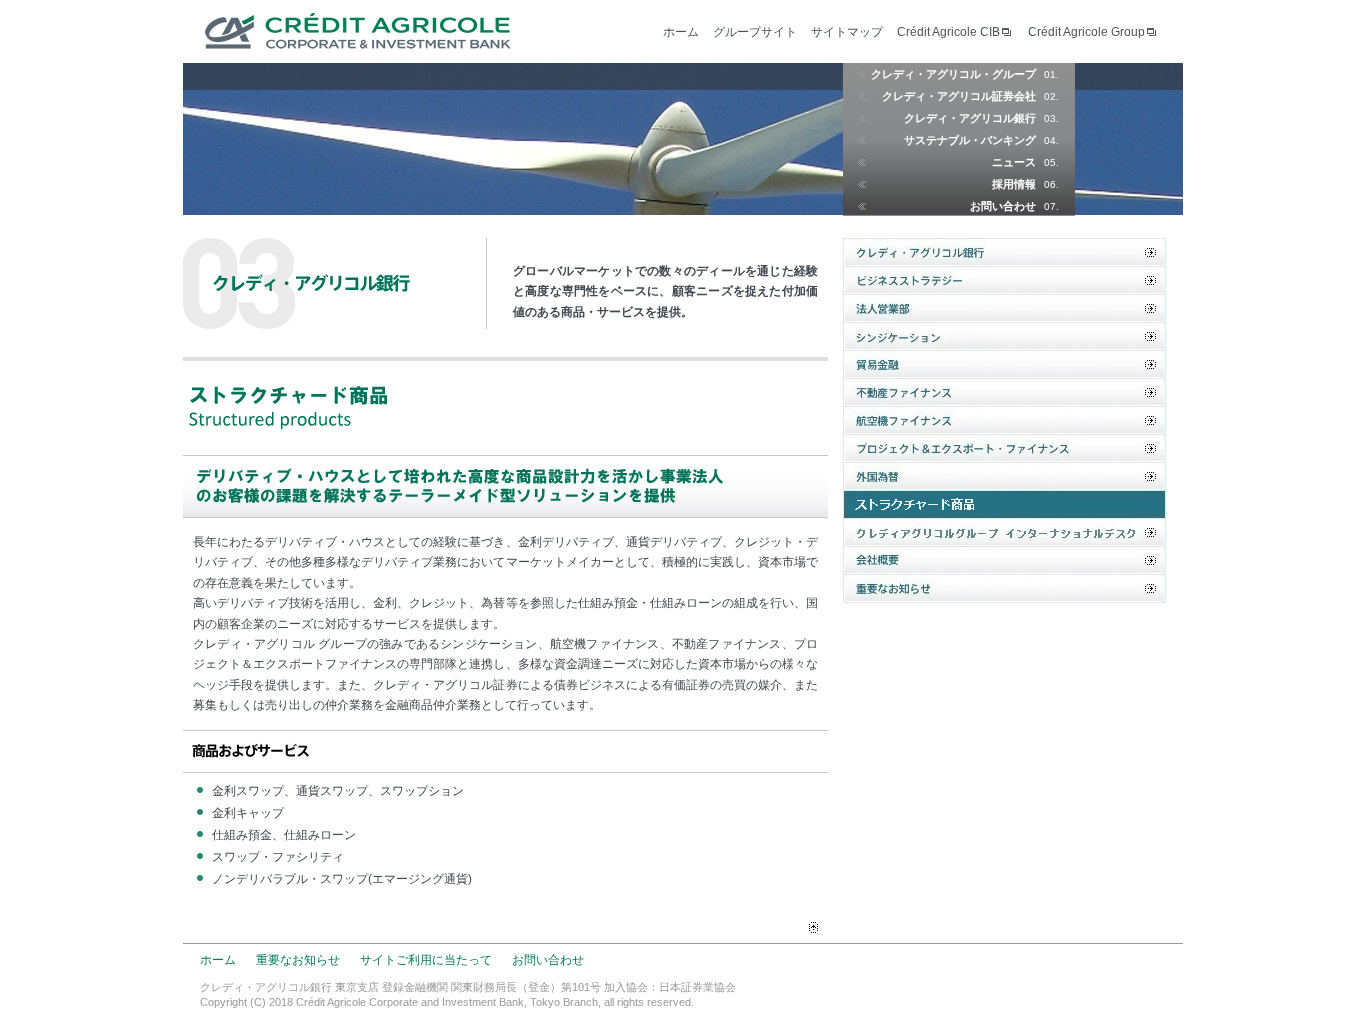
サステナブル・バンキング (981, 140)
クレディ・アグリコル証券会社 (970, 96)
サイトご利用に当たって (426, 960)
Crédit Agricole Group (1086, 32)
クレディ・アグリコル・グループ (965, 74)
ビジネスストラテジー (1004, 280)
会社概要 (1004, 560)
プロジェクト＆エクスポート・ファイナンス (1004, 448)
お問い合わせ (1014, 206)
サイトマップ (847, 32)
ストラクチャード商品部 (1004, 504)
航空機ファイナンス (1004, 420)
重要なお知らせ (1004, 588)
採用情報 (1025, 184)
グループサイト (755, 32)
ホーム (681, 32)
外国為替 (1004, 476)
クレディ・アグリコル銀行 (981, 118)
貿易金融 (1004, 364)
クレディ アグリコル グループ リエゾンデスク (1004, 532)
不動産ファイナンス (1004, 392)
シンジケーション (1004, 336)
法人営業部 (1004, 308)
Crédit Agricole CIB (948, 32)
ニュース (1025, 162)
